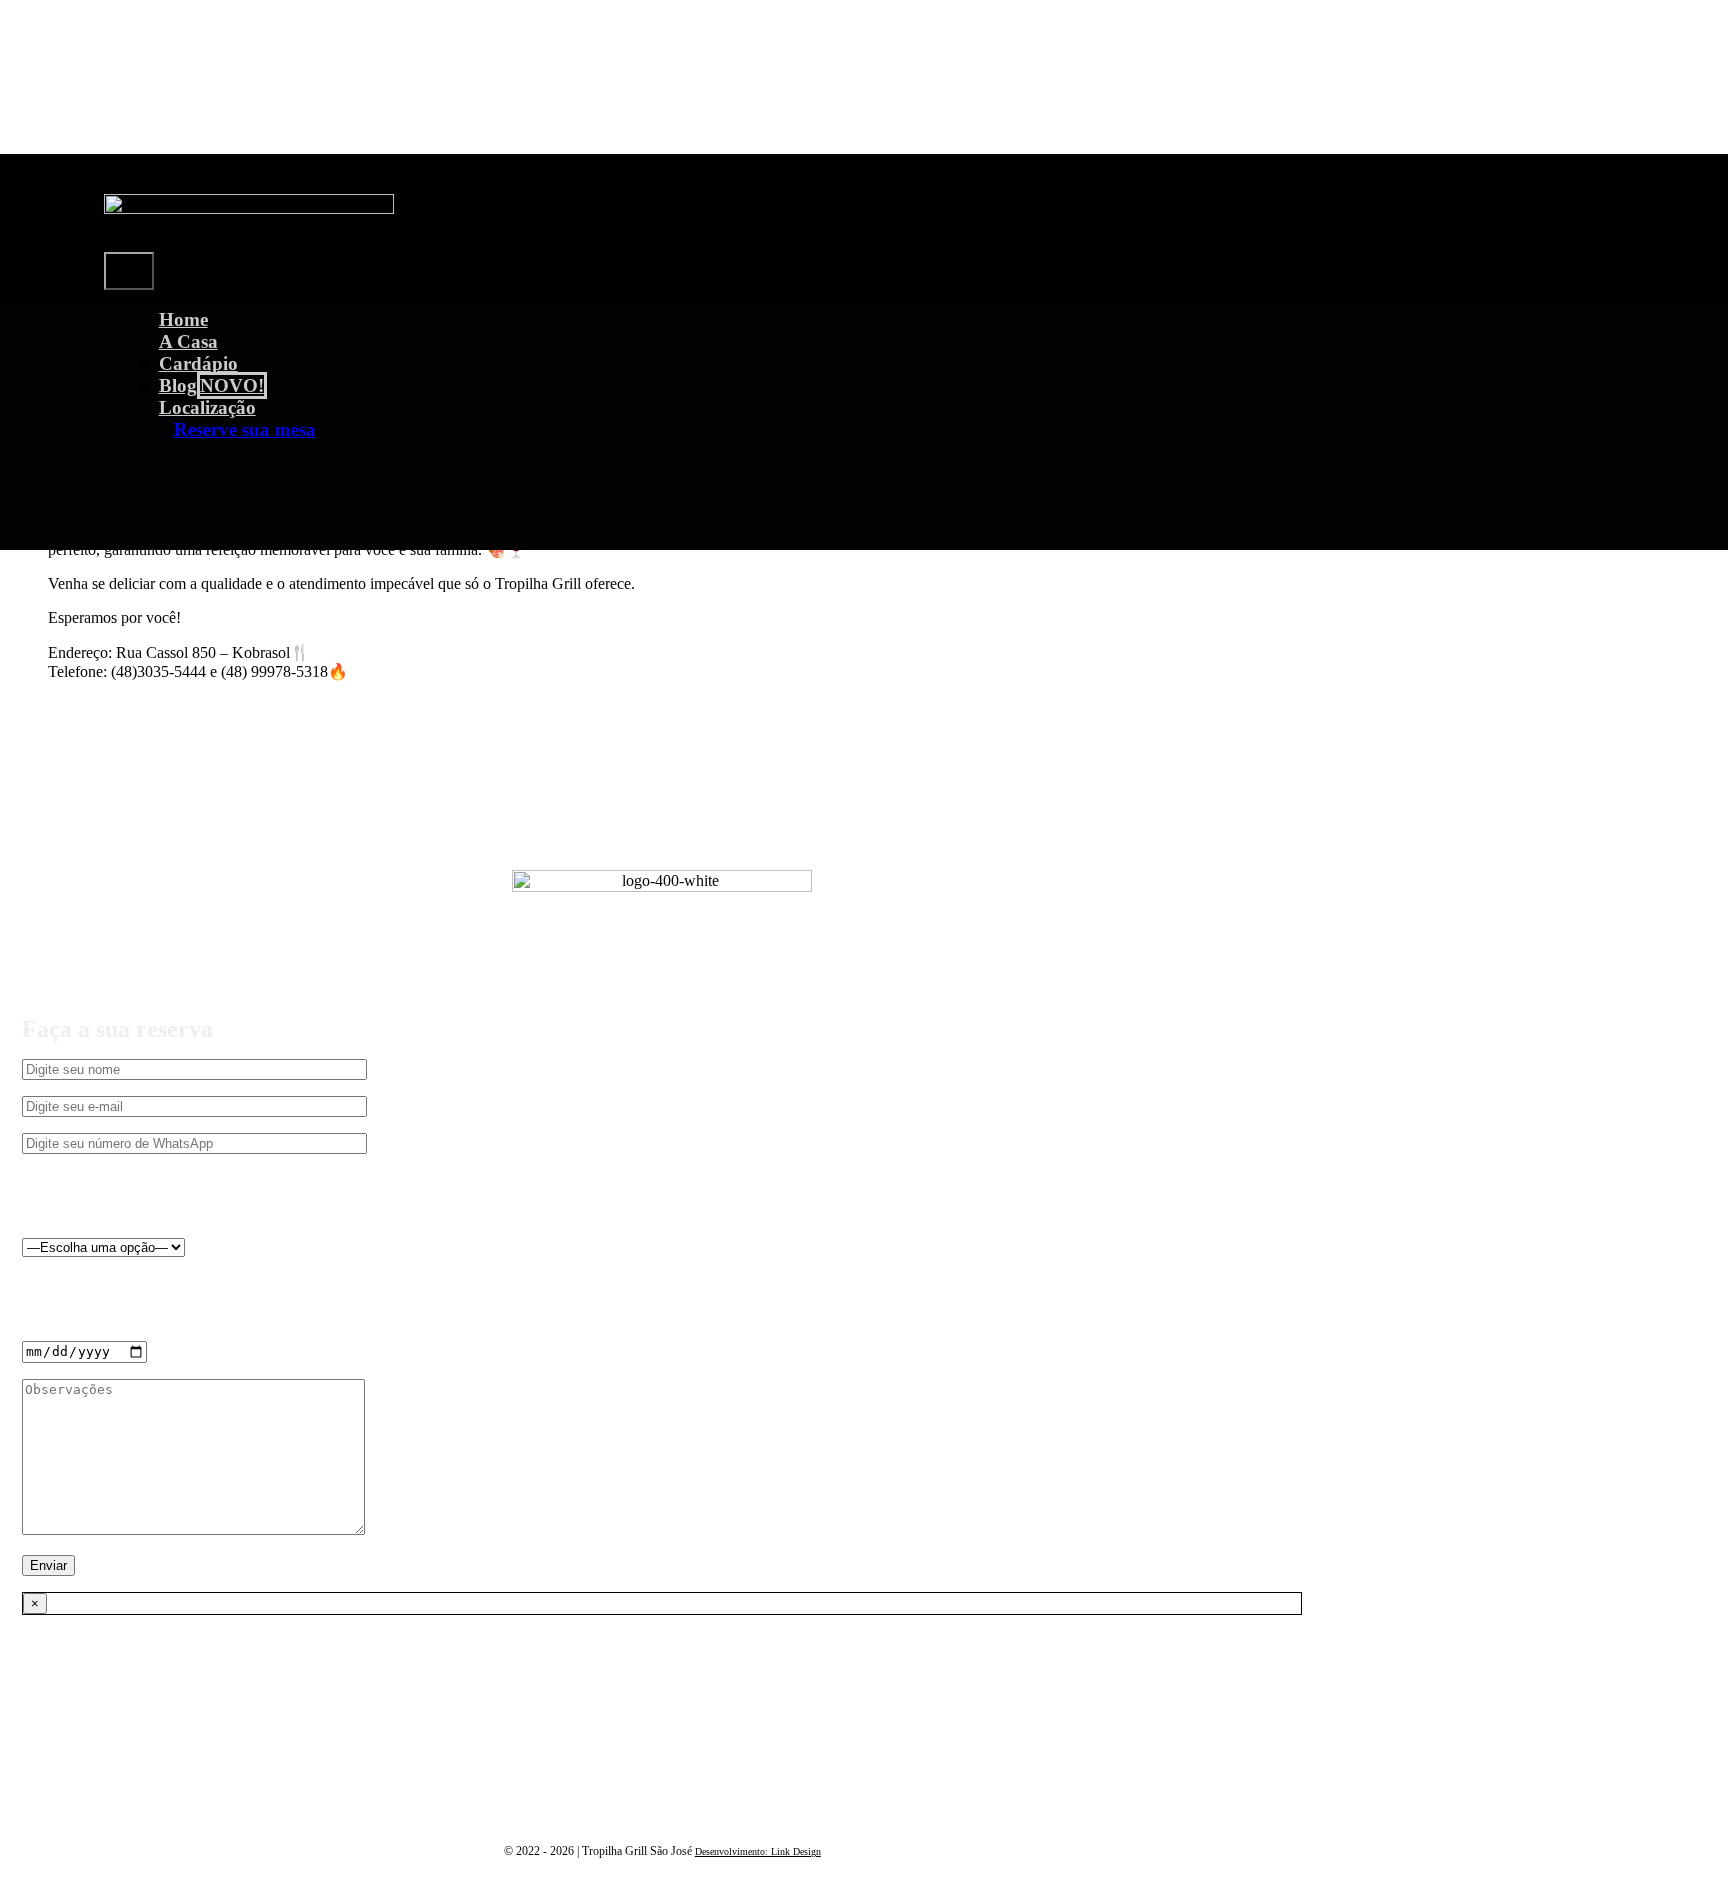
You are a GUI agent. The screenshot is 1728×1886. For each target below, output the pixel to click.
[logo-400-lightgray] (249, 208)
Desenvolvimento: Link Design (758, 1851)
